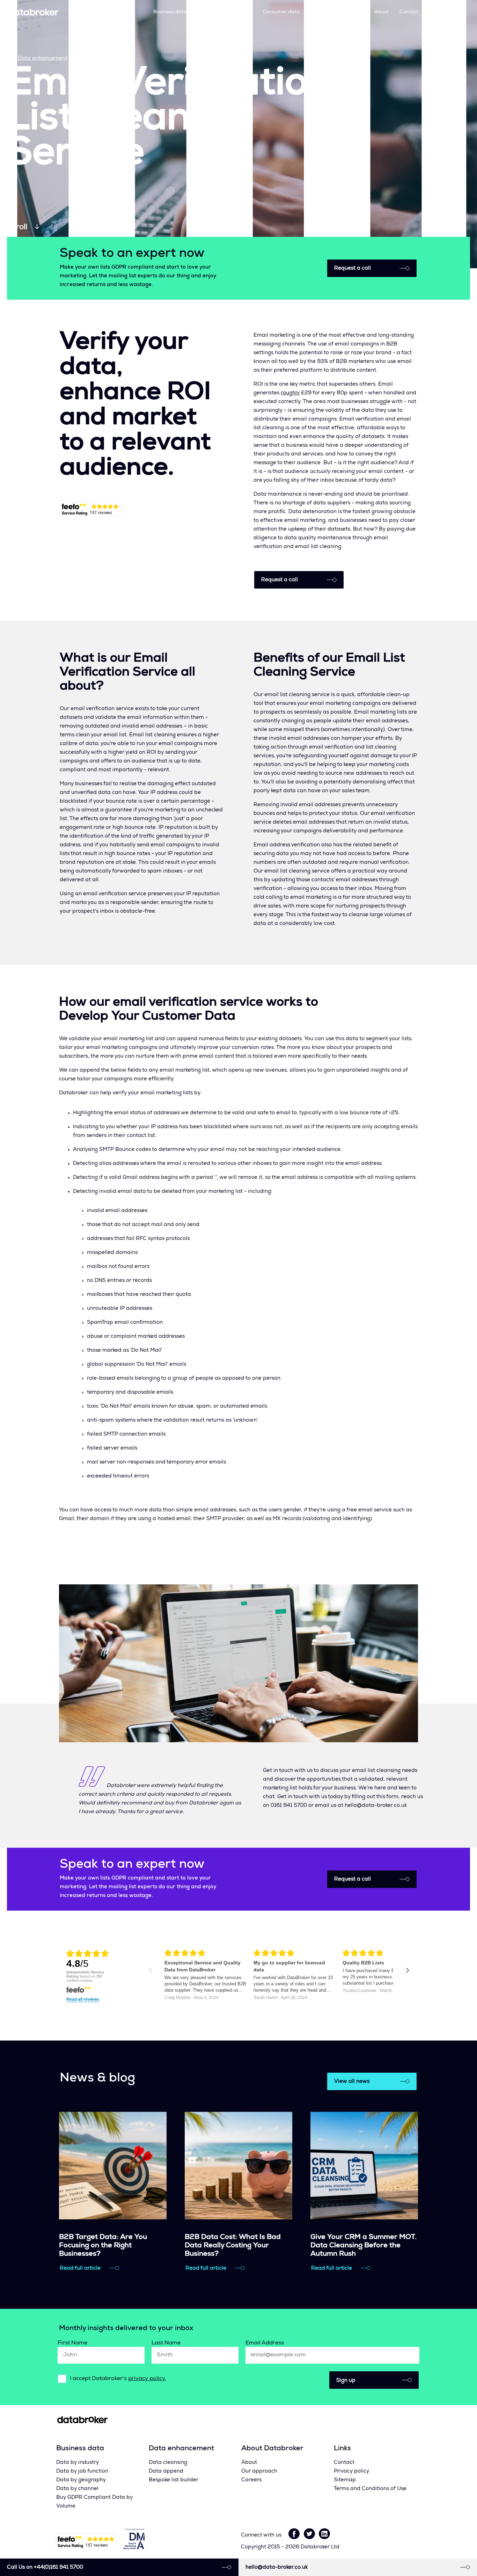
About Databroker (272, 2449)
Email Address (265, 2343)
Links (342, 2449)
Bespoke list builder (174, 2480)
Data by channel (77, 2489)
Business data (170, 12)
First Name (72, 2343)
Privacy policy (351, 2471)
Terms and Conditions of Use (370, 2489)
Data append (166, 2471)
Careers (251, 2480)
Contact (409, 12)
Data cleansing (168, 2463)
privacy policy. (147, 2379)
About (382, 12)
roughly (290, 393)
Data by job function (82, 2471)
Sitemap (345, 2480)
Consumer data (281, 12)
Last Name (166, 2343)
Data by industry (78, 2463)
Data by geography (81, 2480)
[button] (374, 2380)
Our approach (326, 12)
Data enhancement (225, 12)
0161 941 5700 (447, 12)
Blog (359, 12)
